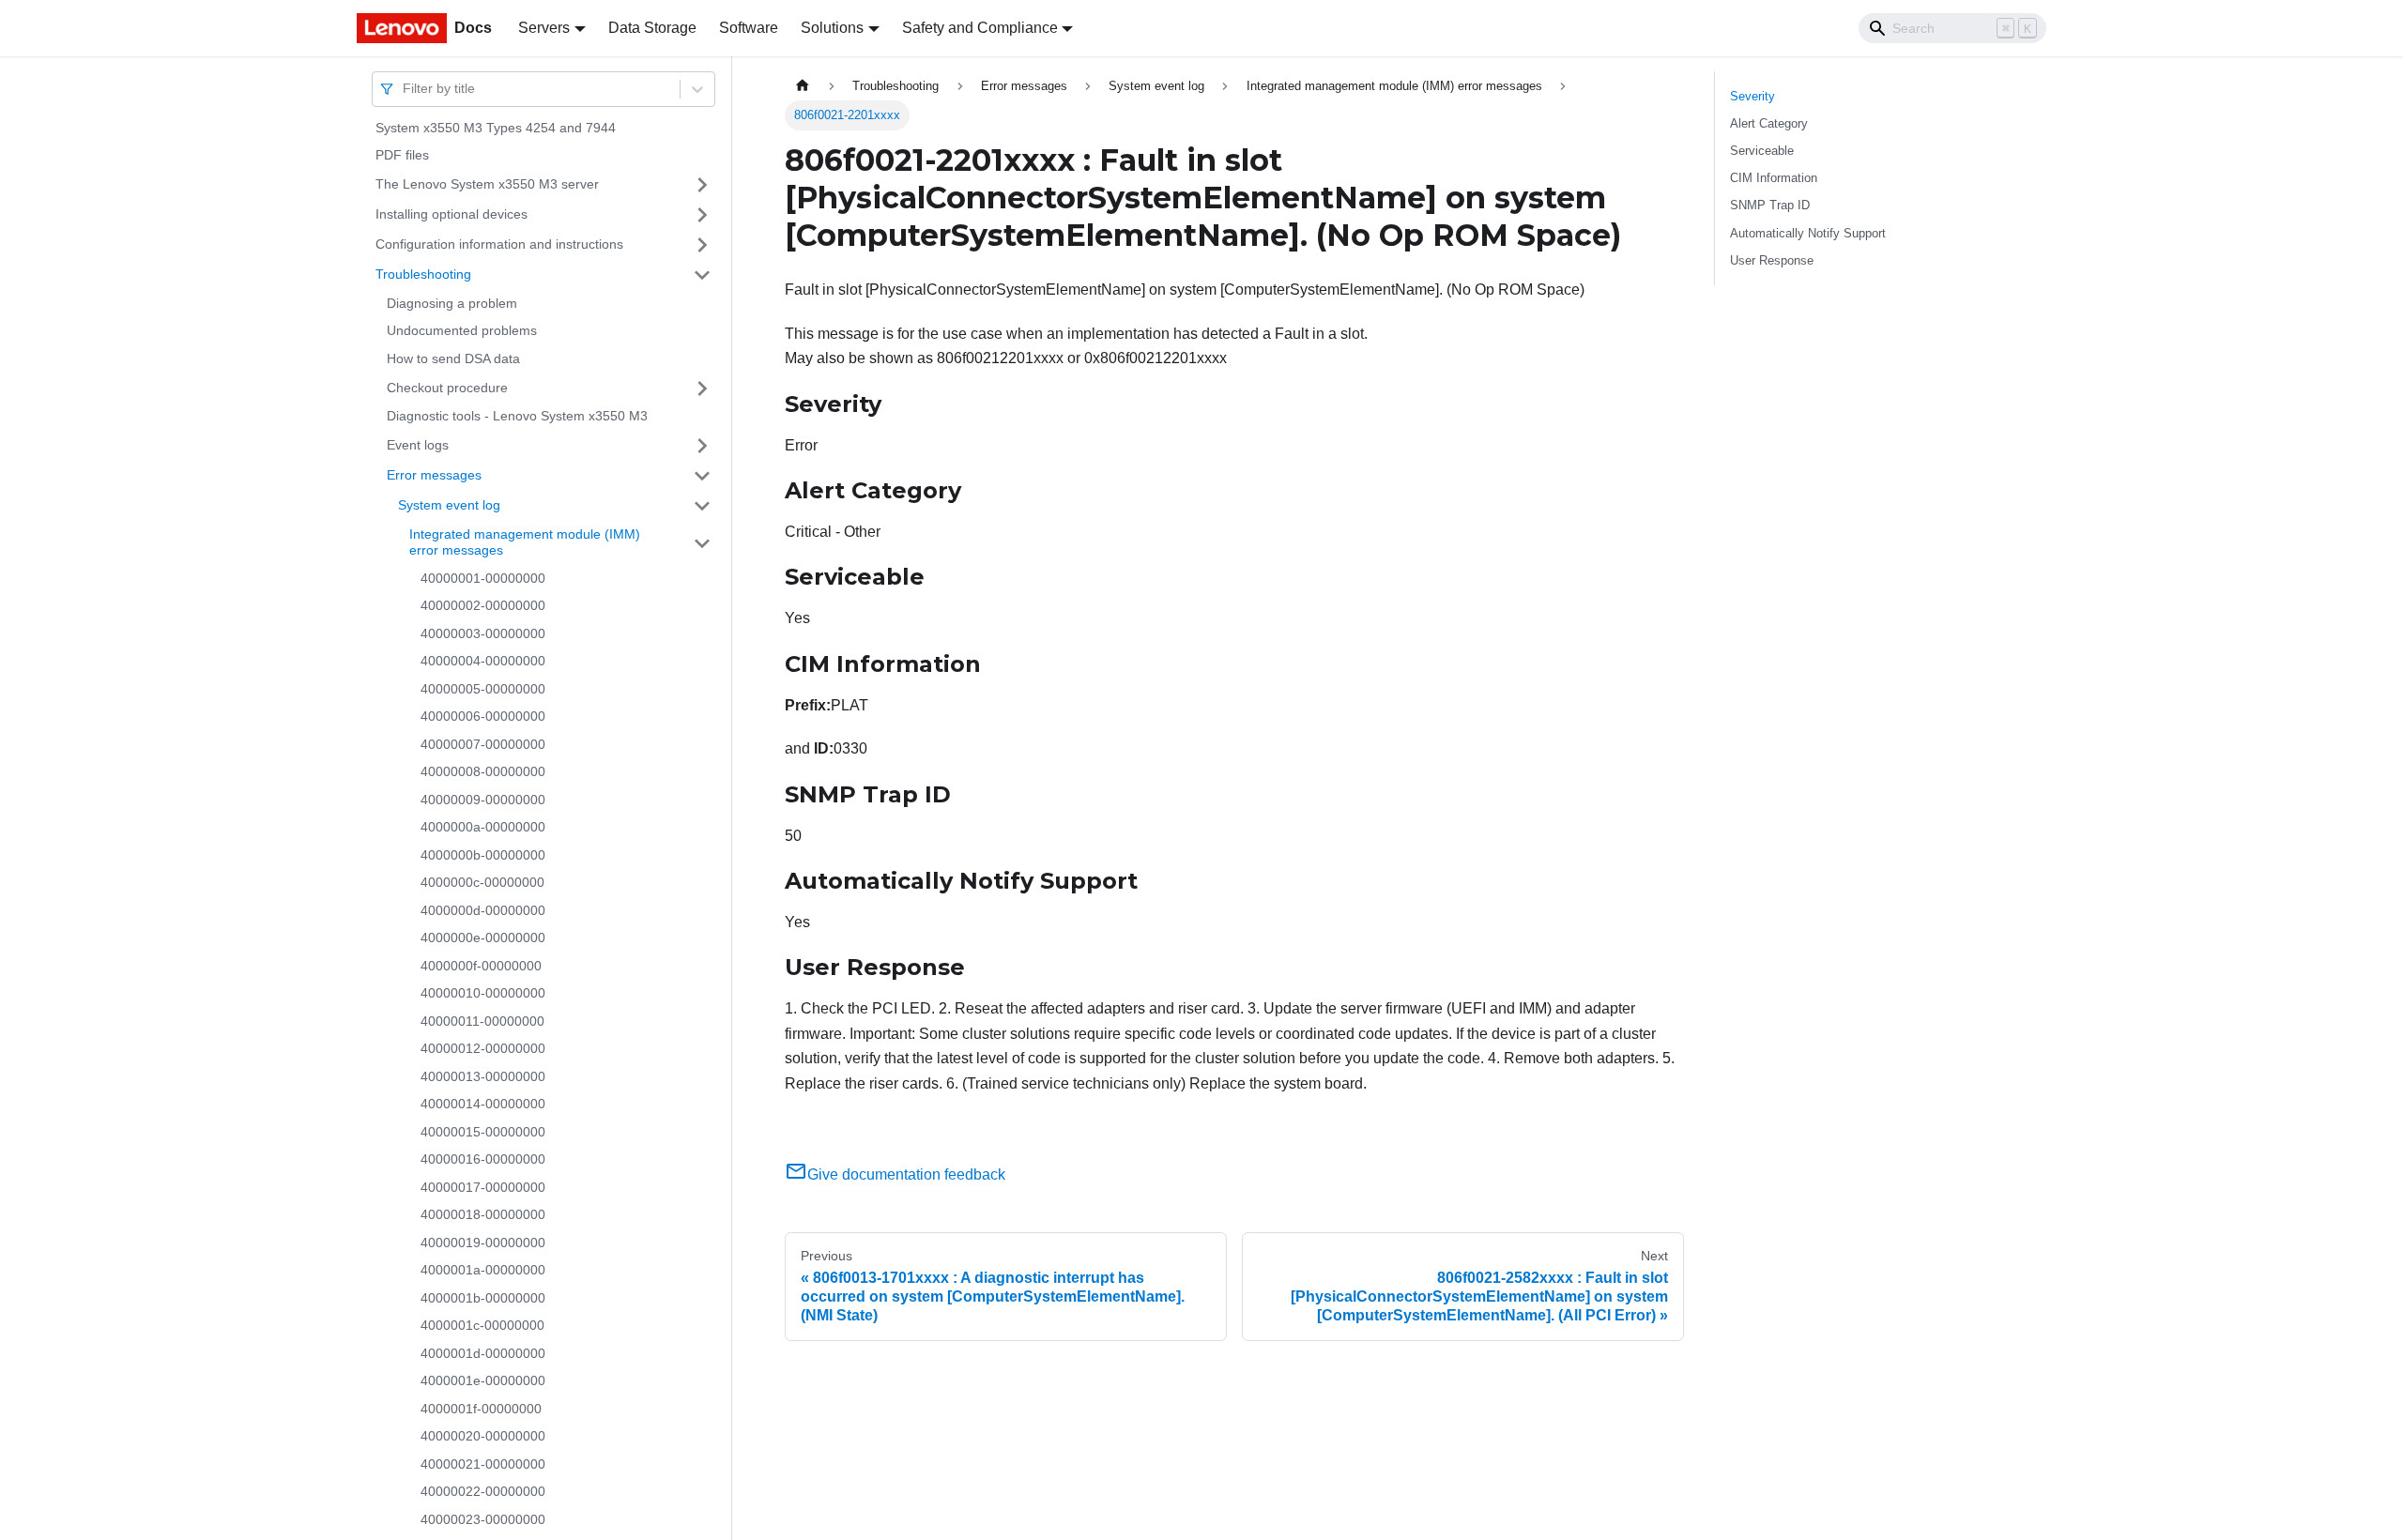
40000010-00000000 (483, 994)
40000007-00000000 (483, 744)
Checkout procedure (447, 388)
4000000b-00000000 (483, 855)
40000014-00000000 (483, 1105)
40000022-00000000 (483, 1492)
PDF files (402, 156)
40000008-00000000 (483, 772)
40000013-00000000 (483, 1076)
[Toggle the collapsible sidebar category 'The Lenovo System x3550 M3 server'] (702, 185)
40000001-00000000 (483, 578)
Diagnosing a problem (452, 303)
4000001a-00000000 (483, 1271)
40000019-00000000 (483, 1243)
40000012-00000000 (483, 1049)
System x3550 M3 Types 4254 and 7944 (496, 128)
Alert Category (1769, 123)
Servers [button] (544, 28)
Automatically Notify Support (1808, 233)
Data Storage (652, 28)
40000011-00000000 (482, 1021)
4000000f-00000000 (481, 966)
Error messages (434, 475)
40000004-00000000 (483, 662)
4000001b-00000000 (483, 1298)
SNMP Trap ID (1770, 205)
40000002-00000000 (483, 606)
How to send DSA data (453, 358)
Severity (1753, 96)
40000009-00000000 (483, 800)
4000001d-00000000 (483, 1353)
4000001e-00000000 (483, 1381)
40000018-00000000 (483, 1215)
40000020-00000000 (483, 1437)
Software (749, 28)
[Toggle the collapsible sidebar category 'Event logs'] (702, 446)
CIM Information (1774, 178)
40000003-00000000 (483, 633)
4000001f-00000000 (481, 1409)
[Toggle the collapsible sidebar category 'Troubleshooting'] (702, 275)
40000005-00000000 (483, 689)
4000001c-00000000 (482, 1326)
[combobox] (405, 89)
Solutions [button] (832, 28)
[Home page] (803, 86)
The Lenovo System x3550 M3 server (487, 184)
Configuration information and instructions (499, 244)
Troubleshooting (423, 274)
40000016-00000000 (483, 1160)
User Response (1772, 260)
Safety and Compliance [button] (980, 28)
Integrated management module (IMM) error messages (525, 542)
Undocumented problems (462, 331)
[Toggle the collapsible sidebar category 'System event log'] (702, 506)
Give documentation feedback (906, 1174)
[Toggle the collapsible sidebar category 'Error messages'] (702, 476)
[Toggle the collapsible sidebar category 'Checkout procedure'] (702, 389)
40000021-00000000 (483, 1464)
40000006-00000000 (483, 717)
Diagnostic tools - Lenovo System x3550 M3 (517, 417)
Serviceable (1762, 151)
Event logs (418, 445)
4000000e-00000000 (483, 938)
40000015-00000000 (483, 1132)
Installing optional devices (452, 214)
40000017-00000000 (483, 1187)
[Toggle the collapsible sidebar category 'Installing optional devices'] (702, 215)
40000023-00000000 (483, 1519)
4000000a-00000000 (483, 828)
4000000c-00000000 (482, 883)
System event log (449, 505)
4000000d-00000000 (483, 910)
